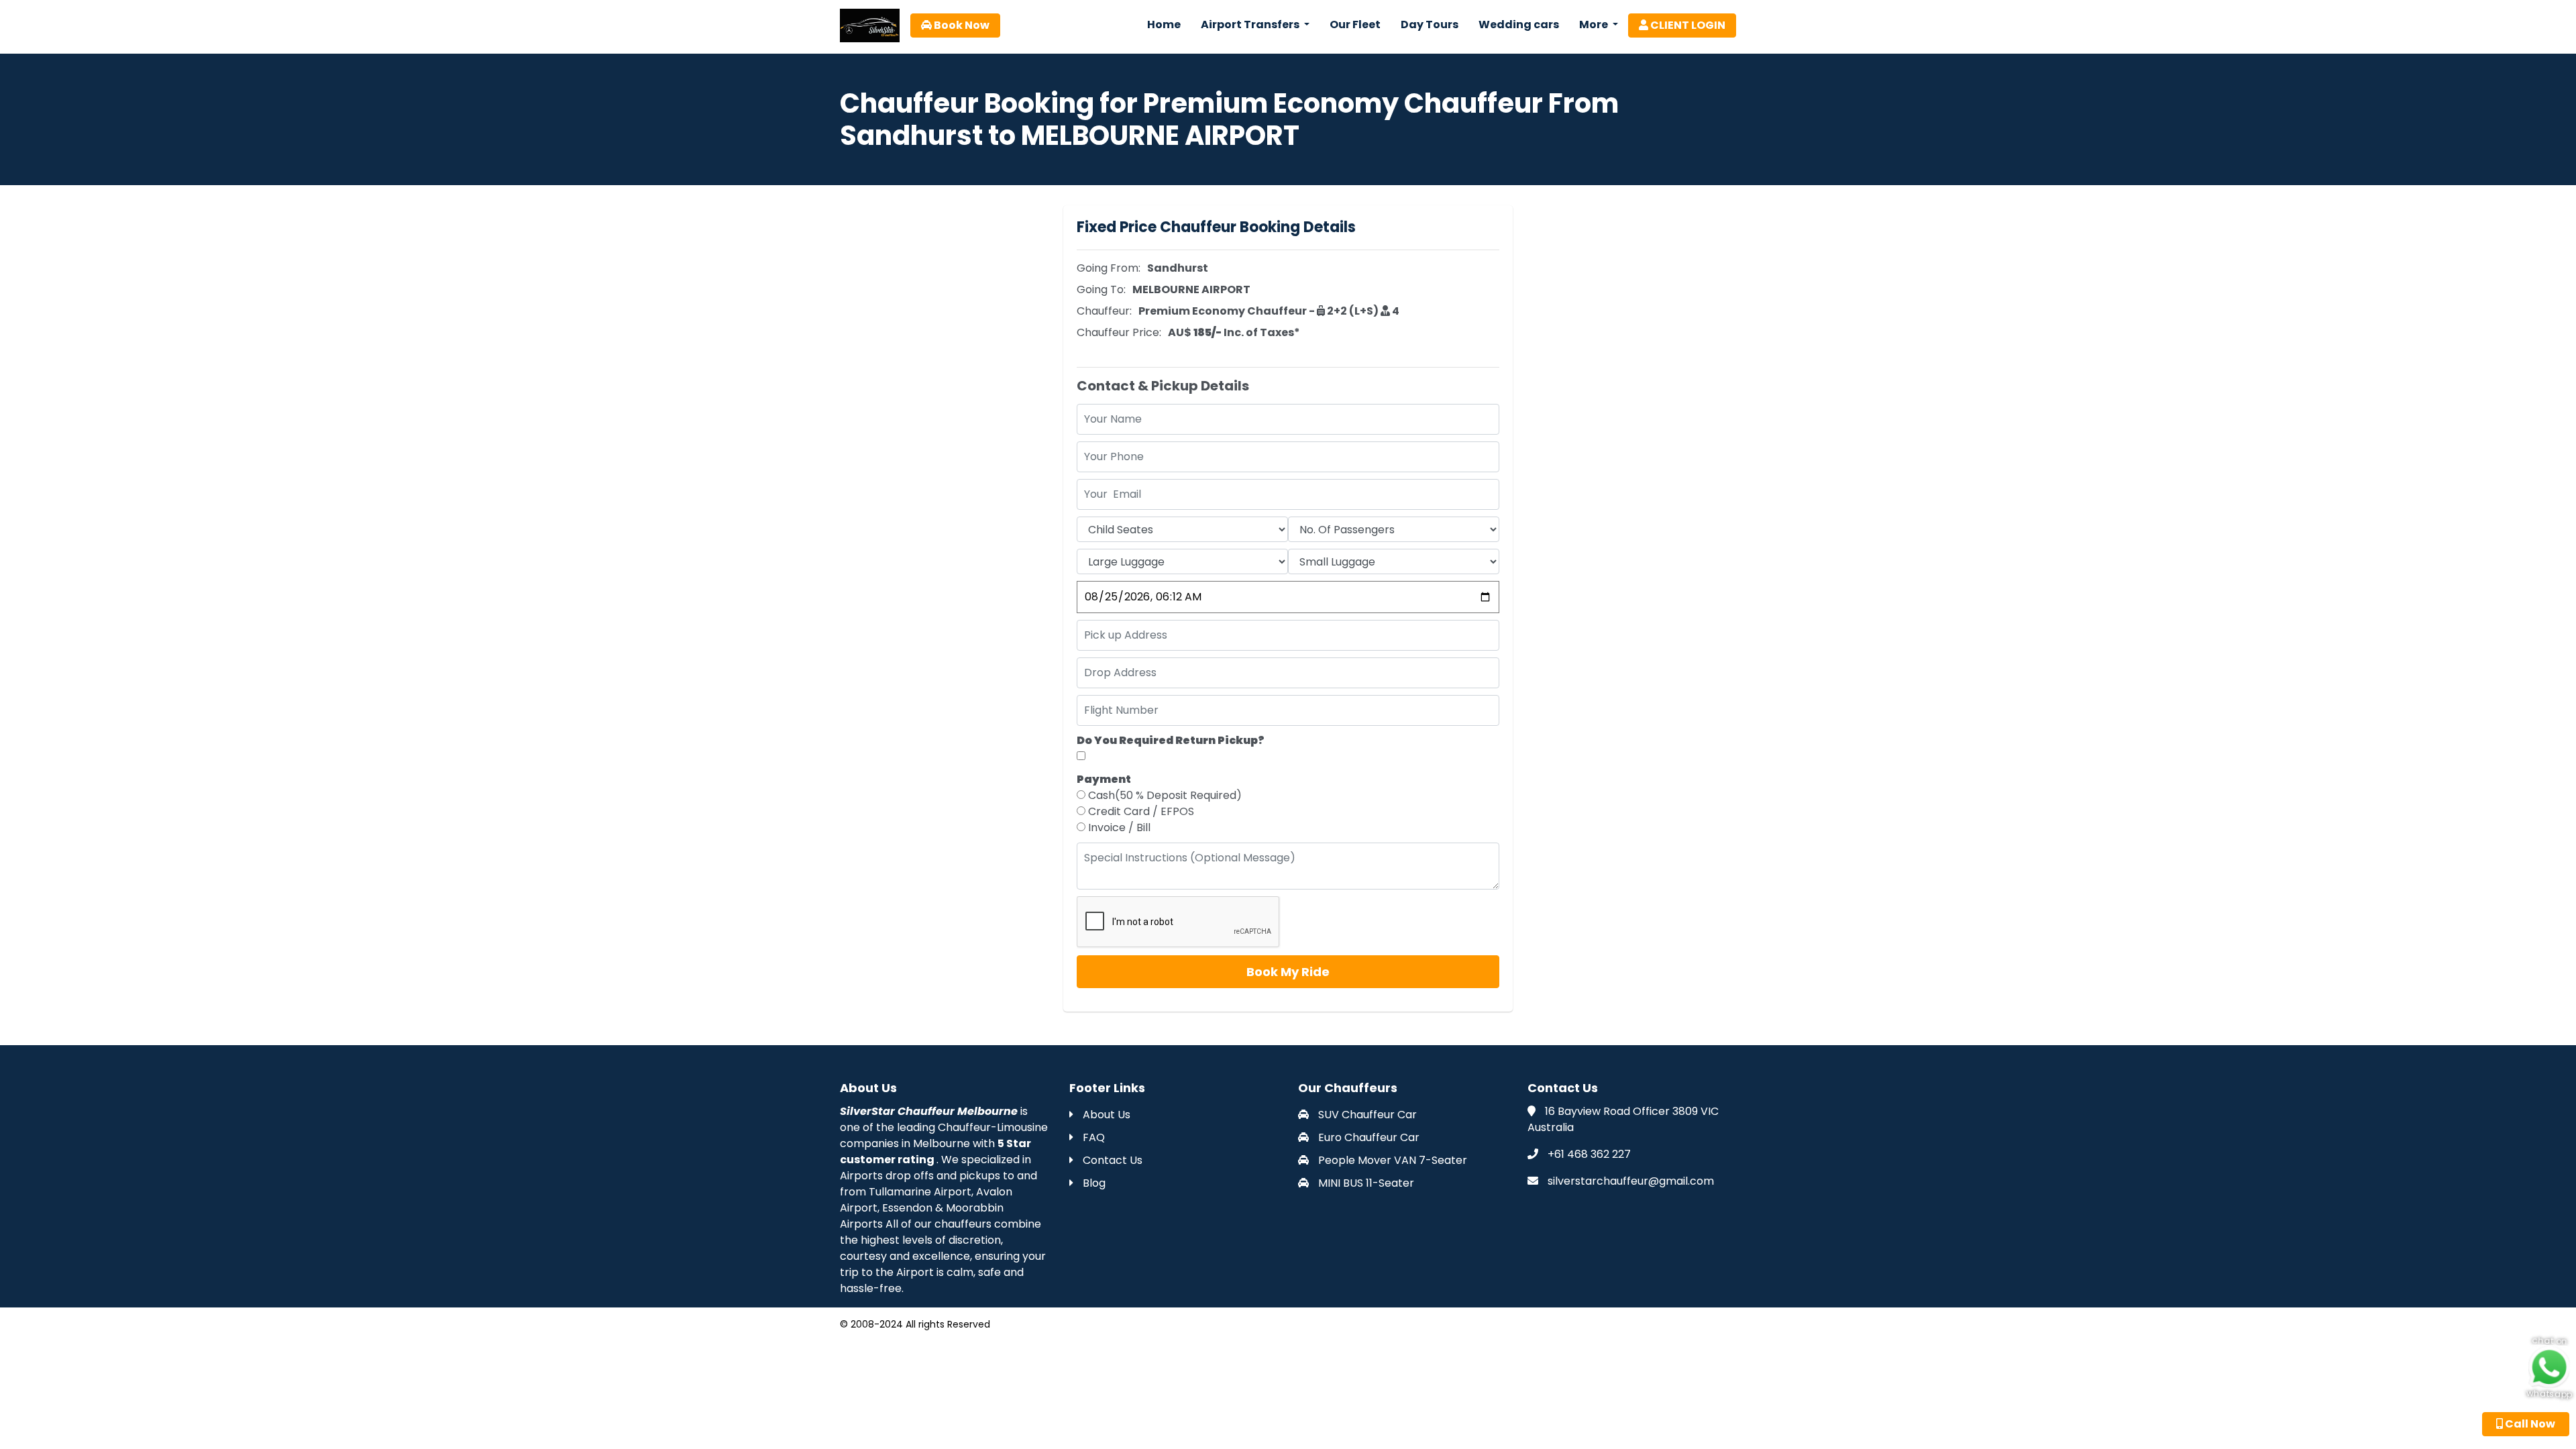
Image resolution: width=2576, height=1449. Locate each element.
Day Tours (1430, 24)
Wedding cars (1519, 24)
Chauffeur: (1104, 311)
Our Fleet (1355, 24)
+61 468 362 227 (1589, 1154)
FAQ (1092, 1137)
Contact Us (1111, 1160)
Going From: (1109, 268)
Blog (1093, 1183)
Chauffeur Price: (1119, 332)
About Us (1105, 1115)
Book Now (961, 25)
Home (1164, 24)
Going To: (1101, 289)
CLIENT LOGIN (1687, 25)
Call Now (2529, 1424)
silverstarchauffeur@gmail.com (1631, 1181)
